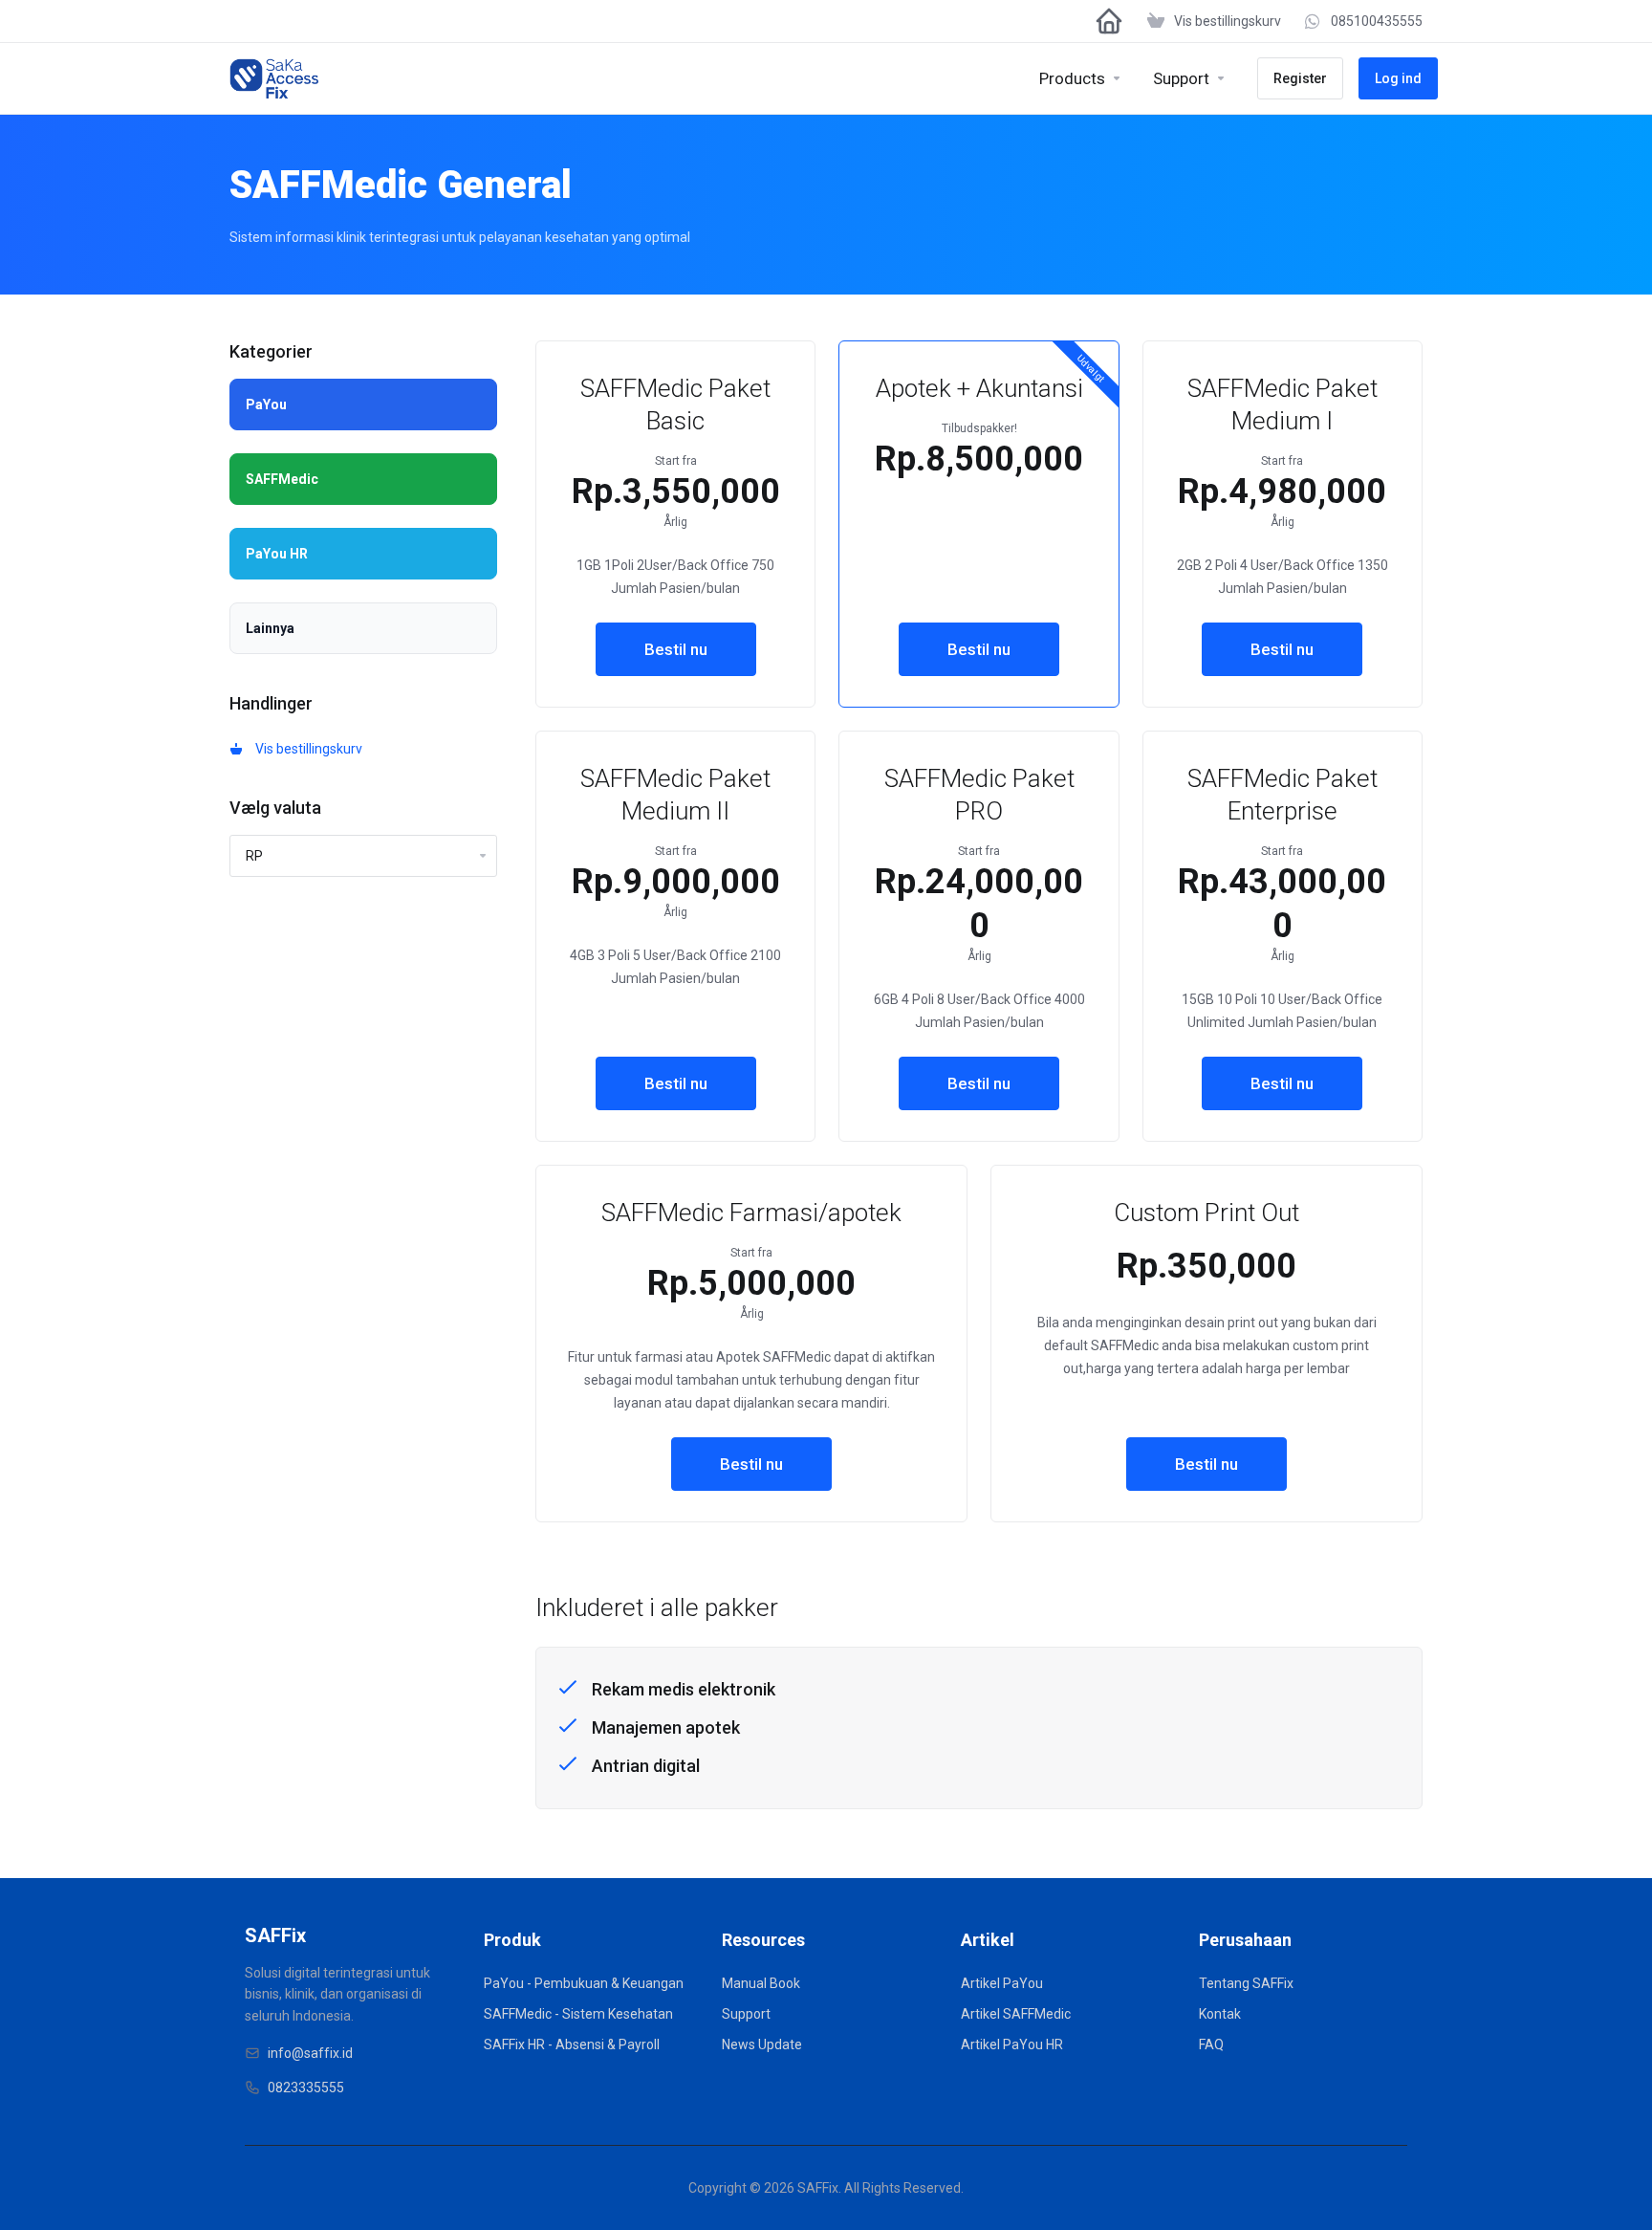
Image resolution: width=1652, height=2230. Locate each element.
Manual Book (761, 1983)
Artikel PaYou (1002, 1983)
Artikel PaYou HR (1012, 2044)
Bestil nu (676, 649)
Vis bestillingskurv (306, 749)
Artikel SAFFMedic (1016, 2014)
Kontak (1220, 2014)
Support (746, 2014)
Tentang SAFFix (1246, 1983)
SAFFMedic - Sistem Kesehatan (578, 2014)
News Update (762, 2044)
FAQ (1211, 2044)
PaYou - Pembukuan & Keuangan (584, 1983)
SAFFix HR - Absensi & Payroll (572, 2044)
